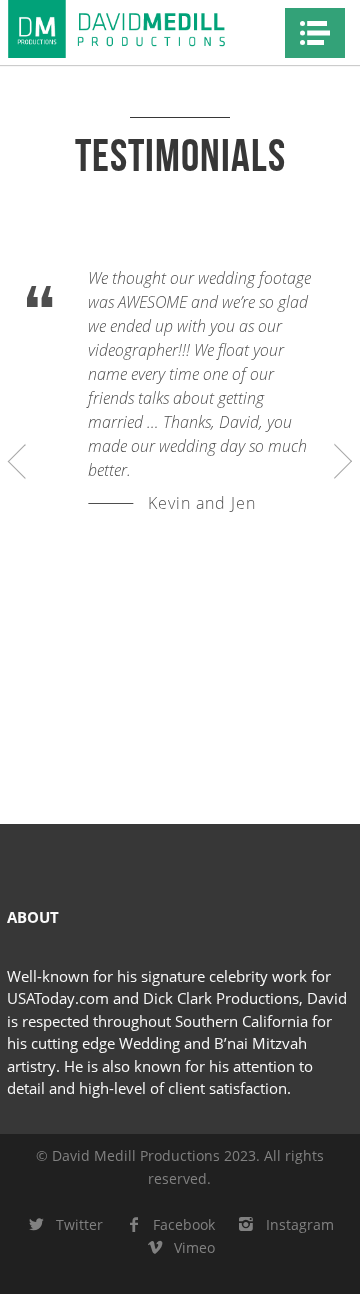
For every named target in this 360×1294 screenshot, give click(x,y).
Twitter (79, 1224)
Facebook (184, 1224)
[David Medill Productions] (140, 29)
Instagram (299, 1224)
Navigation (315, 33)
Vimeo (194, 1247)
